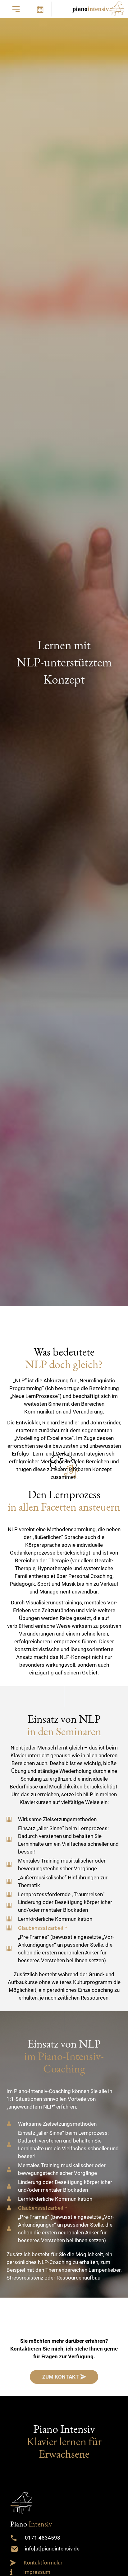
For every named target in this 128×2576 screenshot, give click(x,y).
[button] (16, 9)
